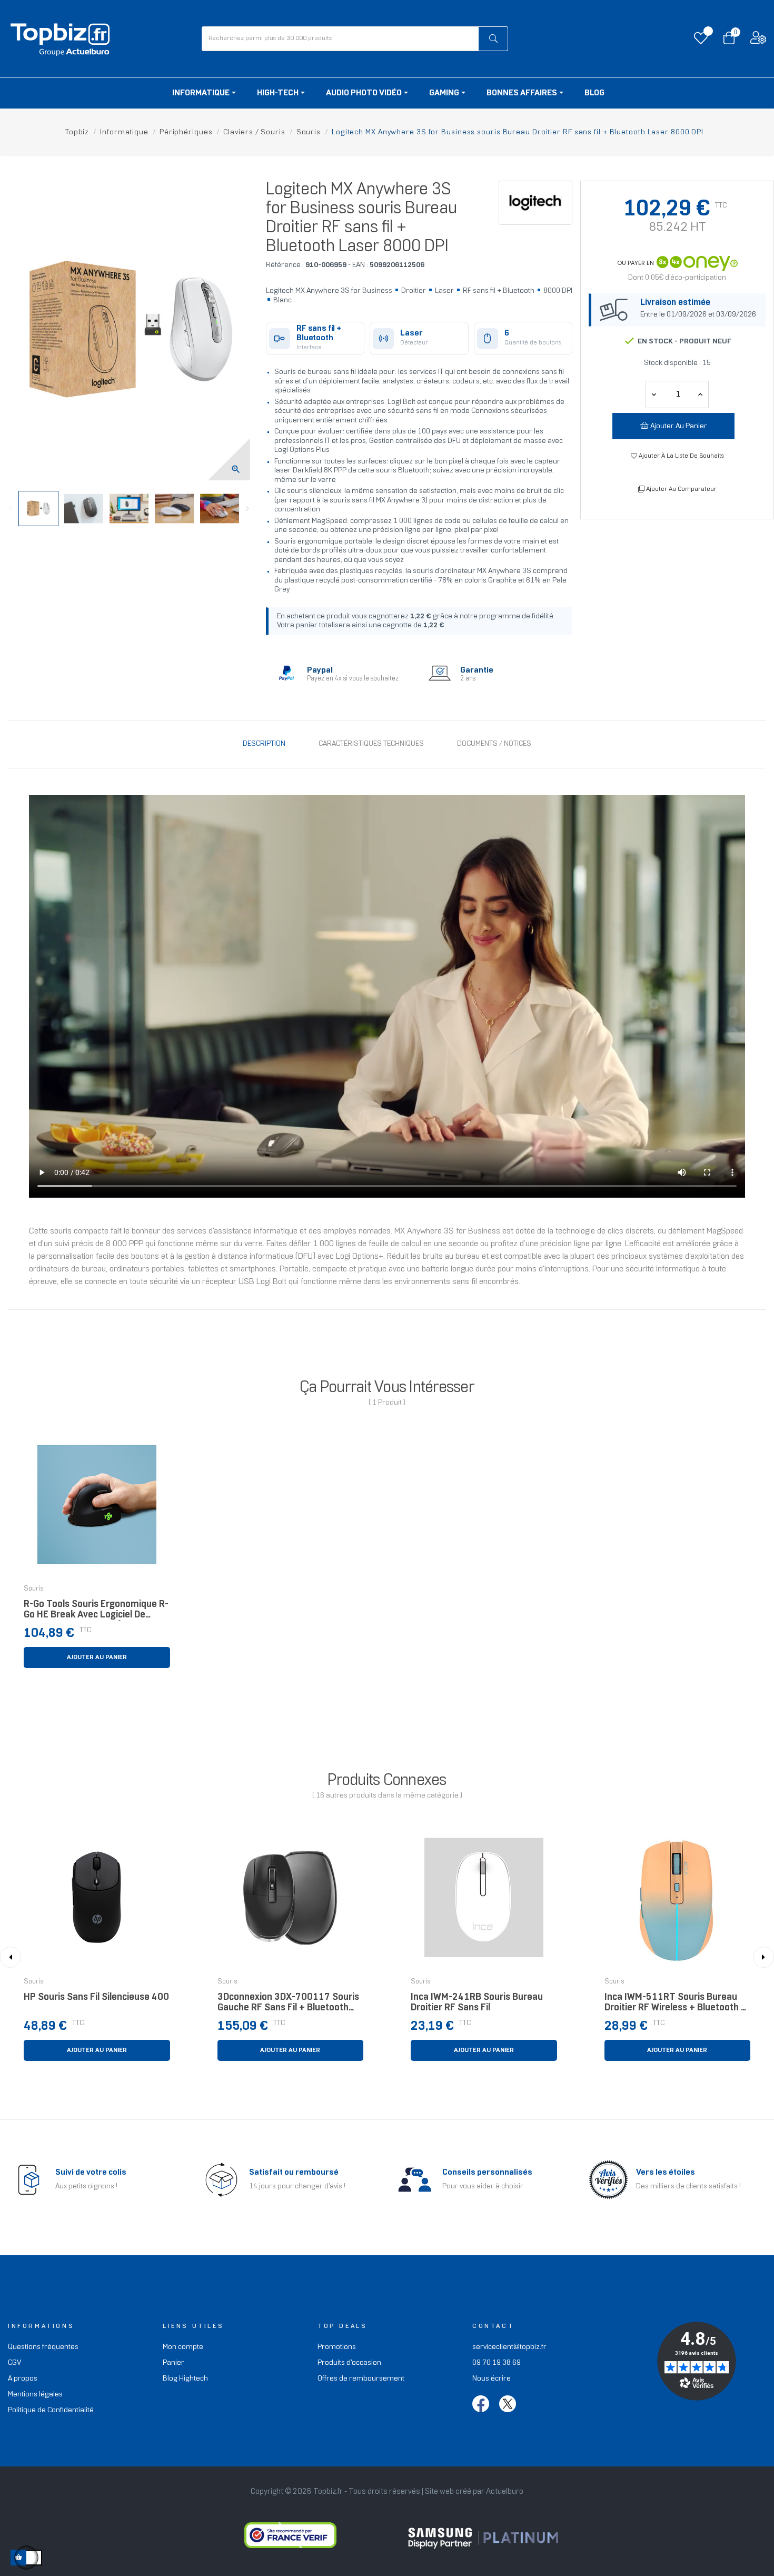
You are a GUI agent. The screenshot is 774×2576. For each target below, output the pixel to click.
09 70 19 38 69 (497, 2363)
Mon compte (183, 2347)
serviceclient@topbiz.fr (509, 2347)
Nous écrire (492, 2379)
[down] (700, 394)
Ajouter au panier (678, 426)
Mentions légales (35, 2395)
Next (247, 509)
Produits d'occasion (349, 2363)
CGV (14, 2363)
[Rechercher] (493, 39)
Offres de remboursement (361, 2379)
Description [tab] (264, 744)
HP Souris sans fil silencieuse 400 (96, 1997)
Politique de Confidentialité (51, 2410)
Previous (11, 509)
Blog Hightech (185, 2379)
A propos (23, 2379)
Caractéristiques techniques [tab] (371, 744)
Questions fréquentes (43, 2347)
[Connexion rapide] (758, 40)
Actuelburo (505, 2492)
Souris (34, 1589)
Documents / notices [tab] (494, 744)
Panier (173, 2363)
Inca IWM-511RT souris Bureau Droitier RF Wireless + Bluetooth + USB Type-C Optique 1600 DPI (676, 2005)
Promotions (337, 2347)
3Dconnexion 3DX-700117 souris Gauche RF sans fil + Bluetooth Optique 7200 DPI (288, 2005)
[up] (654, 394)
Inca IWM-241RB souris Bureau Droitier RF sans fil (477, 2003)
